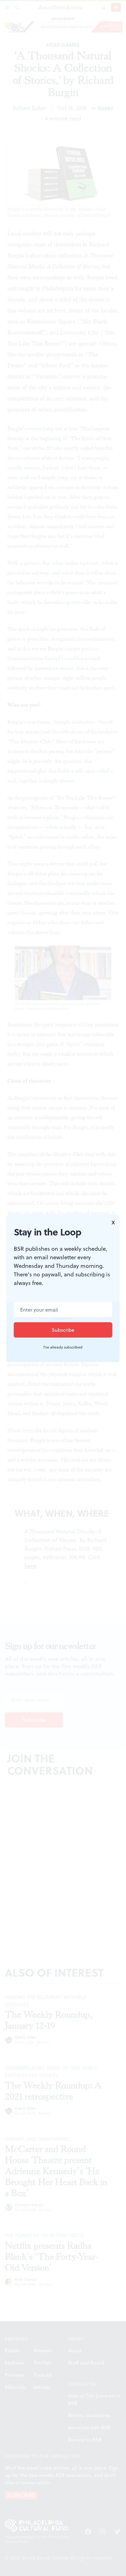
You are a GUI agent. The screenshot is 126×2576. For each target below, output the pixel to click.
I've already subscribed (63, 1347)
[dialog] (63, 1288)
